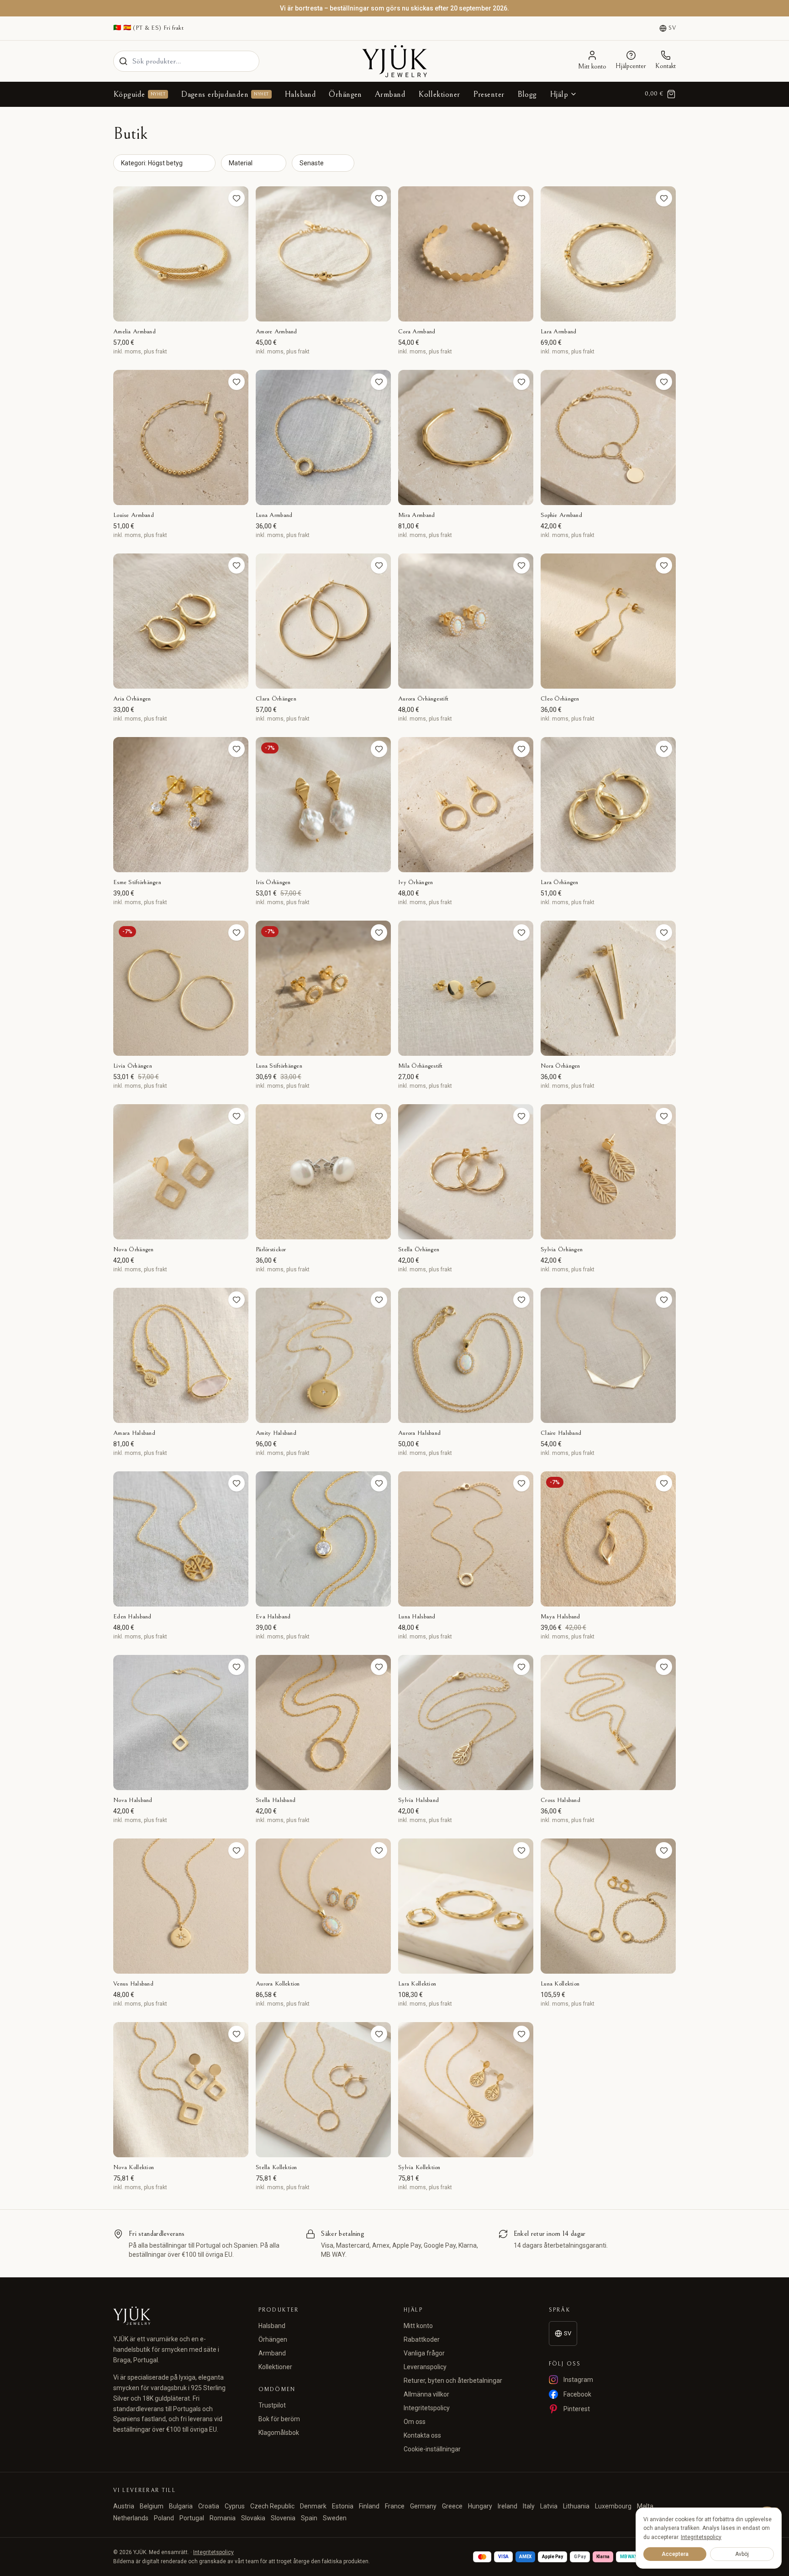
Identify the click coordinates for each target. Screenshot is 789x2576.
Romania (223, 2518)
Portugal (192, 2518)
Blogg (527, 94)
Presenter (489, 94)
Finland (369, 2506)
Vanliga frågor (424, 2353)
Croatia (209, 2506)
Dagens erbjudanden (225, 94)
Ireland (508, 2506)
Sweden (335, 2518)
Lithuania (576, 2506)
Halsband (300, 94)
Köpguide (139, 94)
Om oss (415, 2422)
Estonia (343, 2506)
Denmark (313, 2506)
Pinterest (577, 2409)
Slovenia (283, 2518)
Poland (164, 2518)
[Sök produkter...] (123, 61)
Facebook (577, 2394)
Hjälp (559, 94)
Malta (645, 2506)
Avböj (742, 2554)
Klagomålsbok (279, 2433)
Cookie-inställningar (432, 2449)
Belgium (152, 2506)
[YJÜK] (394, 61)
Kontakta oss (422, 2435)
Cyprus (235, 2506)
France (395, 2506)
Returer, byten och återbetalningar (453, 2381)
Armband (390, 94)
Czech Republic (272, 2506)
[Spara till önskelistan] (237, 198)
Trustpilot (272, 2405)
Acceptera (675, 2554)
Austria (124, 2506)
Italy (529, 2506)
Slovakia (253, 2518)
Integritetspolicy (427, 2408)
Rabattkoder (422, 2339)
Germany (423, 2506)
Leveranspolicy (425, 2367)
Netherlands (131, 2518)
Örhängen (345, 94)
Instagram (578, 2380)
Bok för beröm (279, 2419)
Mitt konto (418, 2326)
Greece (452, 2506)
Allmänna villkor (426, 2394)
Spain (309, 2518)
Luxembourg (613, 2506)
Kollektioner (439, 94)
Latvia (549, 2506)
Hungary (480, 2506)
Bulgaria (181, 2506)
